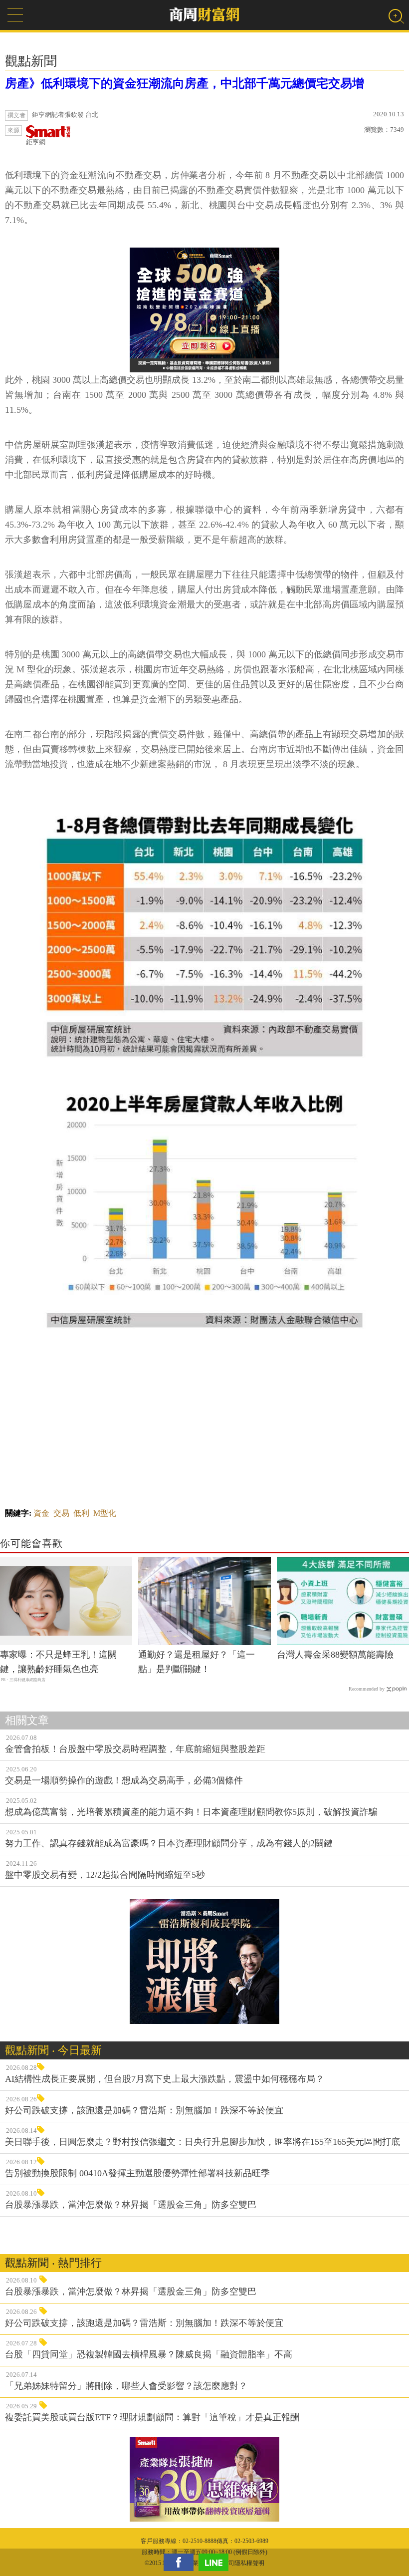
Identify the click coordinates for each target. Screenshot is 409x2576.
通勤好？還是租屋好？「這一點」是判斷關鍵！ (197, 1662)
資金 (41, 1513)
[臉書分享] (181, 2562)
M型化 (105, 1513)
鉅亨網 (36, 142)
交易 (61, 1513)
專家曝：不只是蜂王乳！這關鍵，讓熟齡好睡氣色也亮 (58, 1662)
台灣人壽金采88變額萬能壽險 (335, 1655)
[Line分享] (216, 2562)
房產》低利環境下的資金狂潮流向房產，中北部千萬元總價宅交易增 (185, 83)
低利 (81, 1513)
